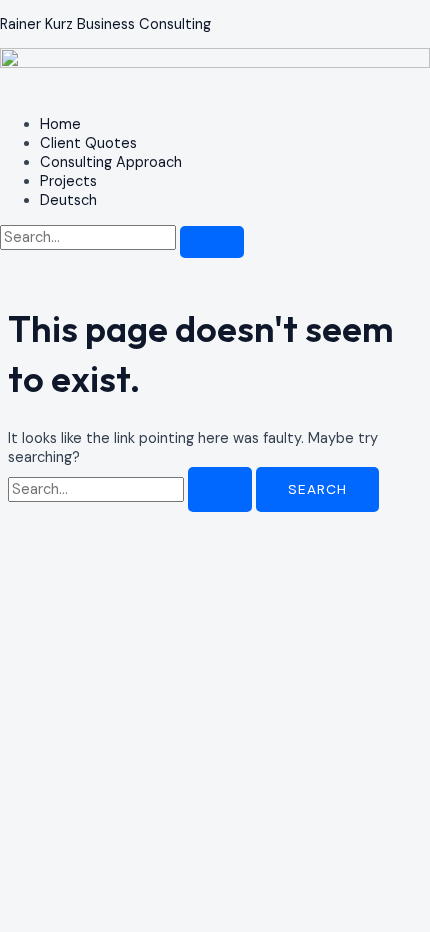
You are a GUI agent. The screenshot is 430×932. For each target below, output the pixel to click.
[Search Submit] (220, 490)
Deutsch (68, 200)
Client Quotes (88, 143)
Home (60, 124)
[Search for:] (132, 489)
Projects (68, 181)
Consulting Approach (111, 162)
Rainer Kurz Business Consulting (105, 24)
